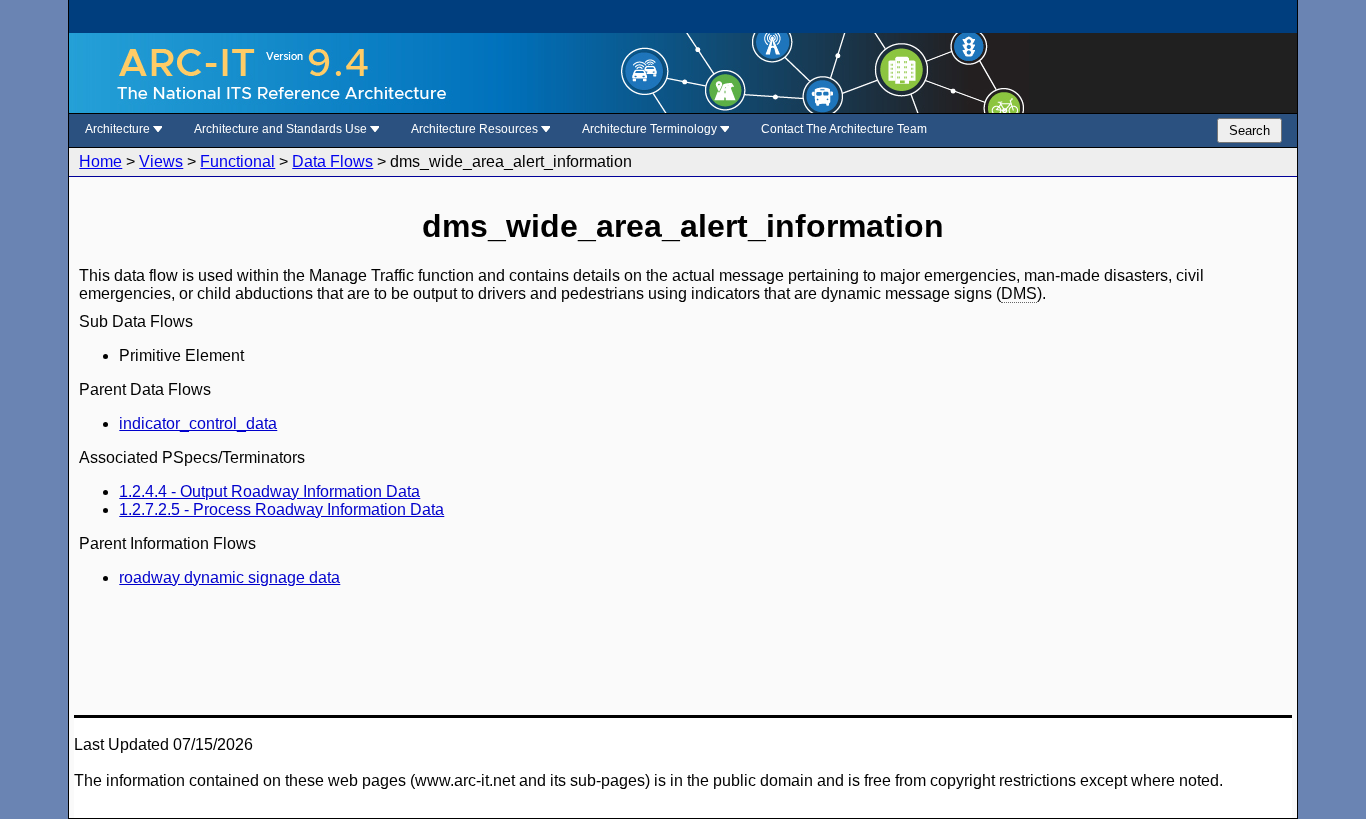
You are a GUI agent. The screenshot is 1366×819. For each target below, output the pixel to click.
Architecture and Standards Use (282, 129)
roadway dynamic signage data (229, 577)
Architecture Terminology (651, 129)
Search (1249, 130)
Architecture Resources (476, 129)
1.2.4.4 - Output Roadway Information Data (269, 491)
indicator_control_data (198, 423)
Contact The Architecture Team (844, 129)
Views (161, 161)
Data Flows (332, 161)
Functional (237, 161)
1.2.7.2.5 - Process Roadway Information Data (281, 509)
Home (100, 161)
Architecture (119, 129)
